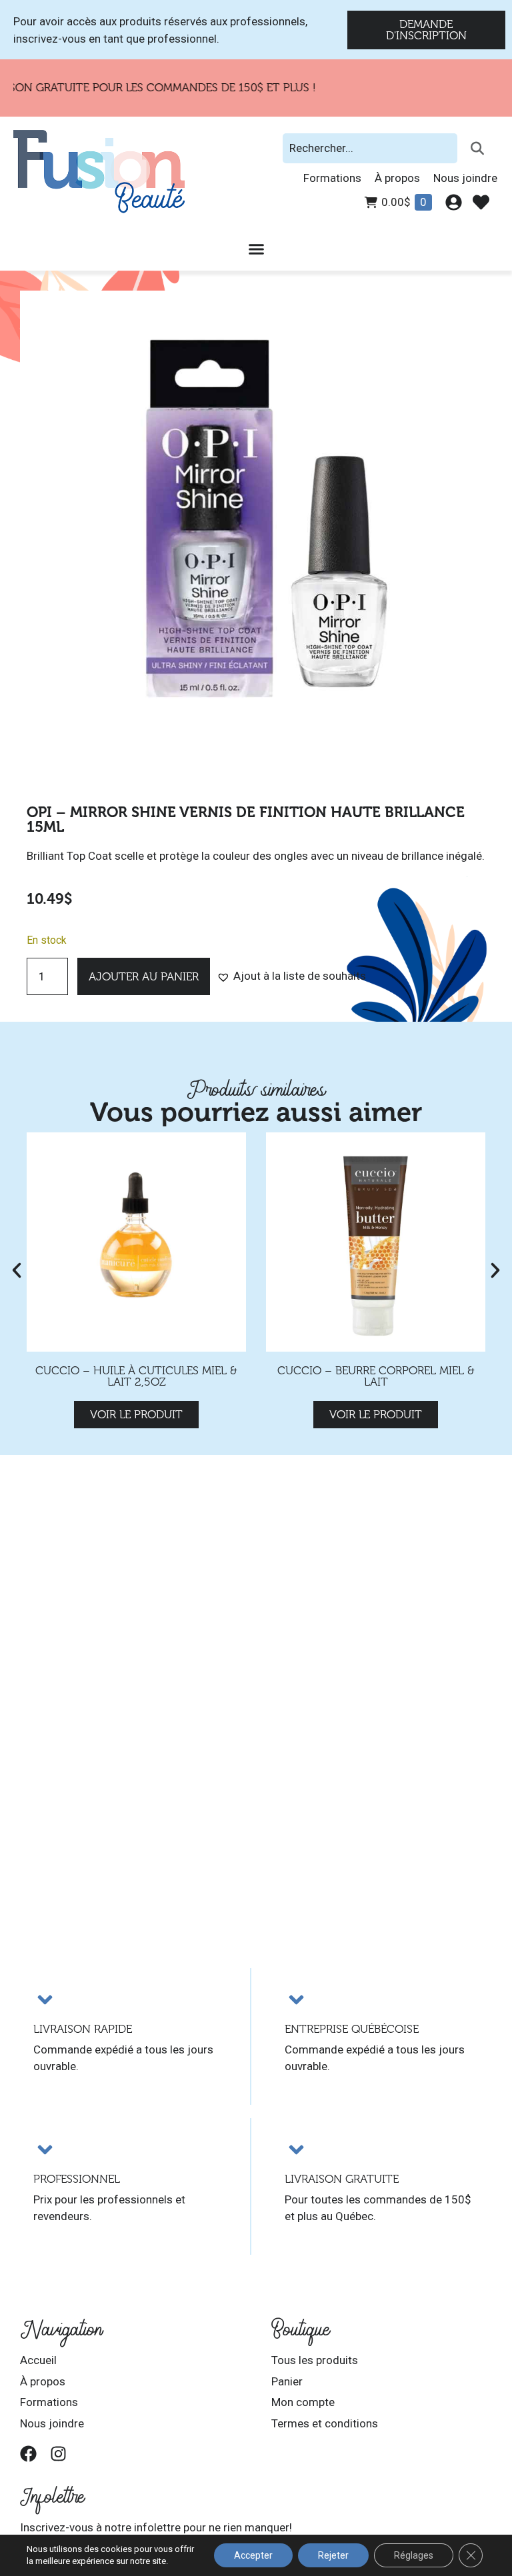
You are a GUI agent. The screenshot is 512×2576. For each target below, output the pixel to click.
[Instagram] (58, 2454)
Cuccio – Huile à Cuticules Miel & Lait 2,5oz (136, 1376)
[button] (291, 976)
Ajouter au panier (144, 977)
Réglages (414, 2555)
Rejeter (333, 2555)
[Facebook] (28, 2454)
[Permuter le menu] (256, 249)
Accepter (253, 2555)
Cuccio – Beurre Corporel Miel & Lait (376, 1376)
